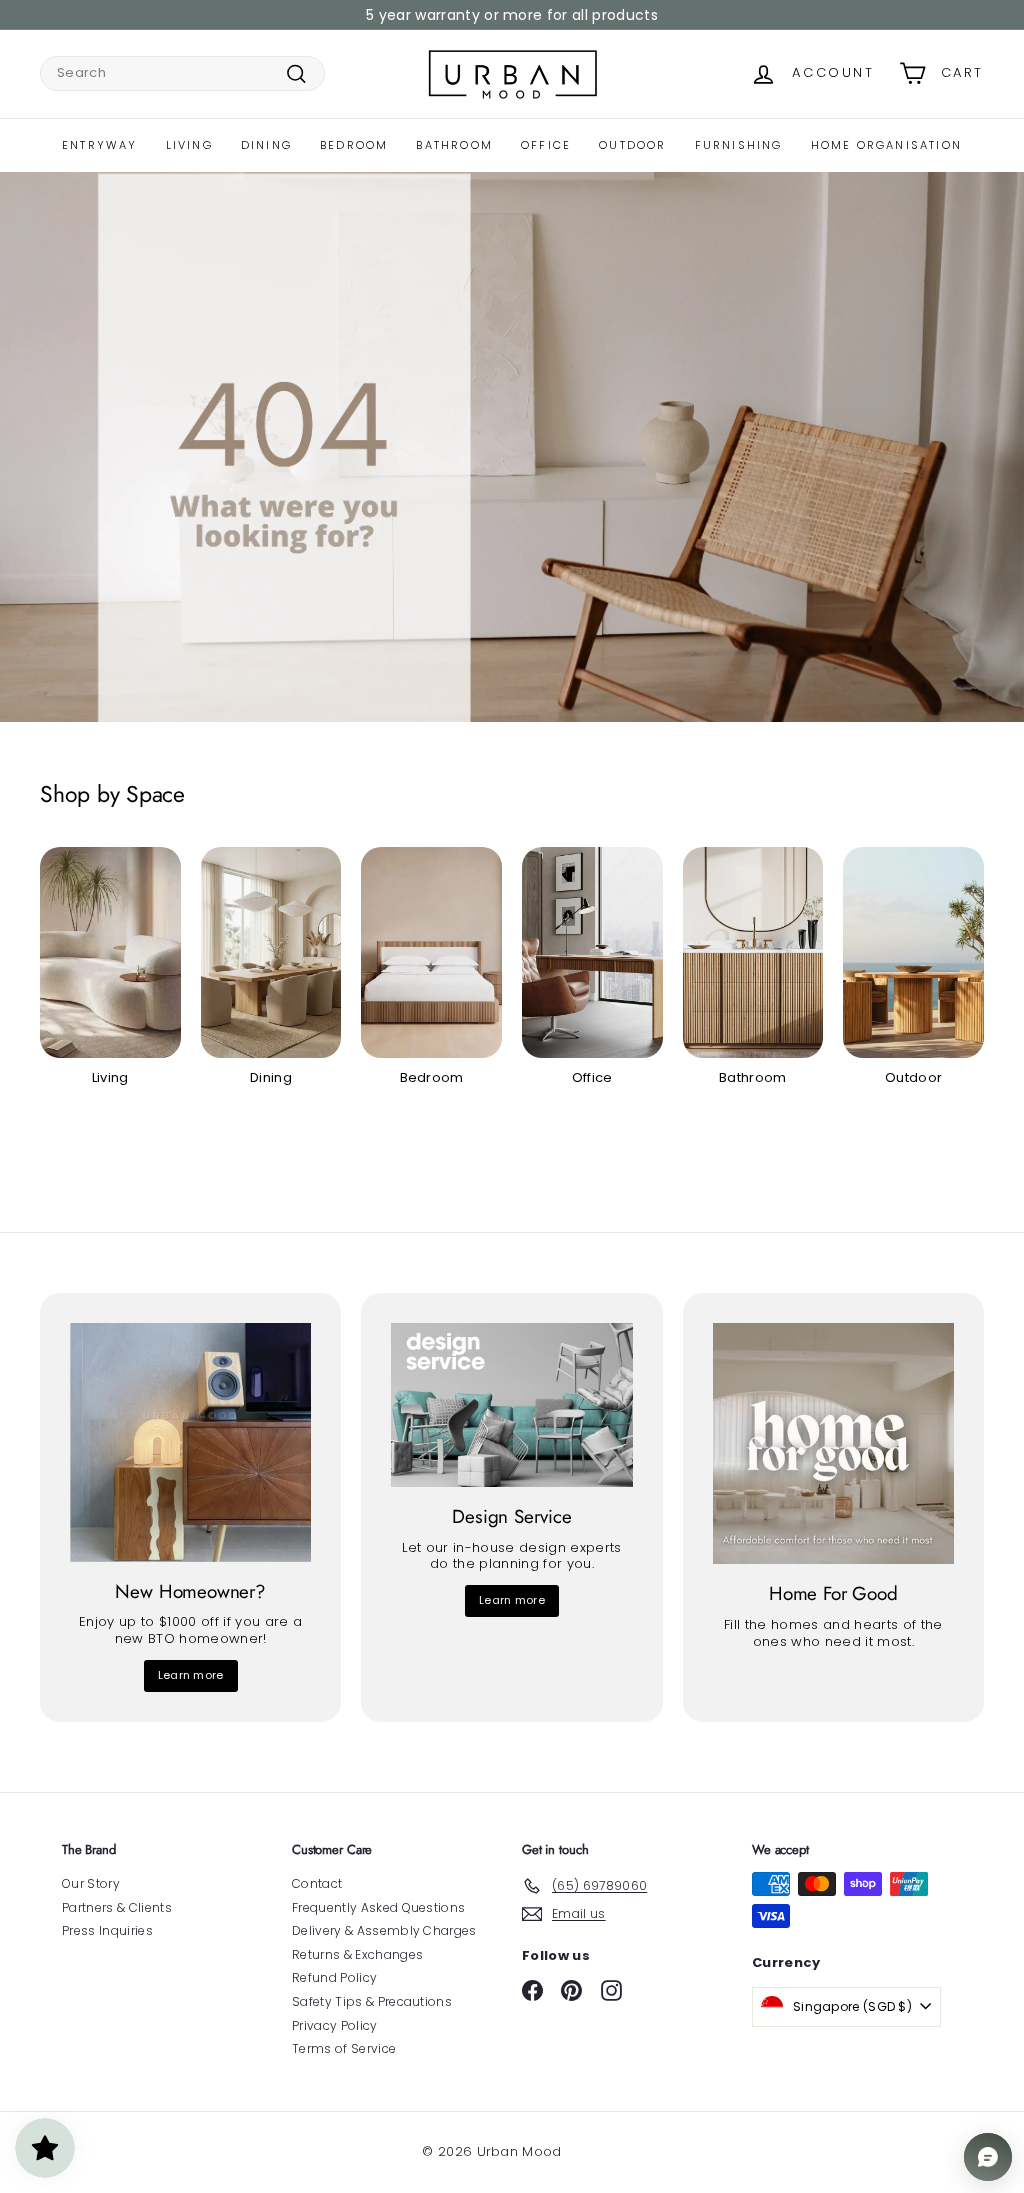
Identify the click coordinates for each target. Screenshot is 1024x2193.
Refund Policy (334, 1977)
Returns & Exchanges (357, 1954)
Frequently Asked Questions (378, 1907)
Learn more (191, 1675)
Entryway (100, 145)
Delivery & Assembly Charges (384, 1930)
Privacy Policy (335, 2025)
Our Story (91, 1883)
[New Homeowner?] (190, 1442)
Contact (317, 1883)
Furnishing (739, 145)
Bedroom (354, 145)
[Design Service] (511, 1405)
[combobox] (182, 73)
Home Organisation (886, 145)
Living (189, 145)
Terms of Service (344, 2048)
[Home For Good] (833, 1443)
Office (546, 145)
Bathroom (454, 145)
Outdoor (632, 145)
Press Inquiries (107, 1930)
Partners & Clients (117, 1907)
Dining (266, 145)
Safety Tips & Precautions (372, 2001)
